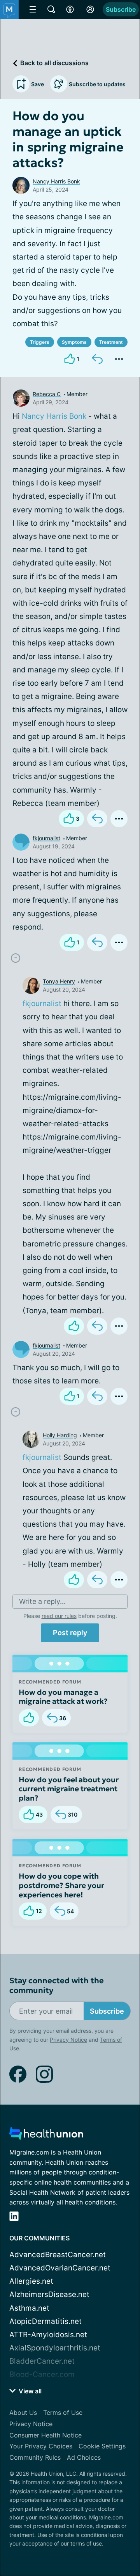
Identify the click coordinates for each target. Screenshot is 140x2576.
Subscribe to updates (97, 84)
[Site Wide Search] (51, 9)
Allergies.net (31, 2281)
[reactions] (74, 1326)
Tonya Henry (59, 981)
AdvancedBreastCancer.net (58, 2255)
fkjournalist (46, 838)
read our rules (59, 1616)
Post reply (70, 1633)
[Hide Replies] (16, 958)
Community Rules (35, 2457)
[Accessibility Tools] (70, 9)
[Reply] (97, 359)
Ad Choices (84, 2457)
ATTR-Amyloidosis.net (48, 2335)
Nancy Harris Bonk (56, 181)
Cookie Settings (102, 2446)
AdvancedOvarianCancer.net (60, 2268)
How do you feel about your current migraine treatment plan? (69, 1789)
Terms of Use (63, 2412)
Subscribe (121, 9)
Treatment (111, 342)
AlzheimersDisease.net (49, 2294)
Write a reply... (42, 1601)
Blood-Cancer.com (42, 2374)
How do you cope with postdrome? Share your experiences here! (61, 1885)
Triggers (40, 342)
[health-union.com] (46, 2136)
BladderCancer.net (42, 2361)
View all (29, 2391)
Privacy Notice (68, 2040)
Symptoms (74, 342)
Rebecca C (47, 394)
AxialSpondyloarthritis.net (55, 2348)
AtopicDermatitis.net (45, 2321)
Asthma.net (29, 2308)
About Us (23, 2412)
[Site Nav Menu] (33, 9)
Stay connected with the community (57, 1986)
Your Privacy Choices (41, 2446)
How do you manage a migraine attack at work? (63, 1697)
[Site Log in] (90, 9)
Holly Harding (60, 1435)
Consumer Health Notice (45, 2435)
